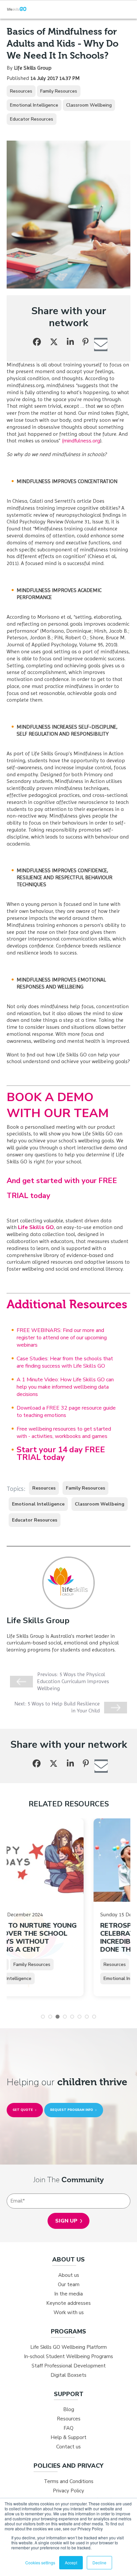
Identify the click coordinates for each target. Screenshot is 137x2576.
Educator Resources (32, 119)
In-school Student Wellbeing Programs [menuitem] (68, 2356)
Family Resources (59, 91)
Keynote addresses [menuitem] (68, 2303)
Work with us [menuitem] (69, 2312)
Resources (21, 91)
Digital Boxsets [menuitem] (68, 2375)
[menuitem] (68, 2260)
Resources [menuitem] (69, 2419)
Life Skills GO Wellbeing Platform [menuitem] (68, 2347)
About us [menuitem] (69, 2275)
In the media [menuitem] (68, 2294)
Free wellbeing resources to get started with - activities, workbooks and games (64, 1433)
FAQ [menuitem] (68, 2428)
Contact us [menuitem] (68, 2447)
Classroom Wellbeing (89, 105)
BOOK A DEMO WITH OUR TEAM (58, 1105)
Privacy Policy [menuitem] (68, 2491)
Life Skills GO (36, 1227)
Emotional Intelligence (34, 105)
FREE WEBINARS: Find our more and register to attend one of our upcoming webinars (62, 1338)
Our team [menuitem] (69, 2284)
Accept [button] (71, 2563)
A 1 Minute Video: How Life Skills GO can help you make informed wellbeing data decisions (65, 1387)
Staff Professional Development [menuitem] (69, 2366)
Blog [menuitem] (69, 2409)
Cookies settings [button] (40, 2563)
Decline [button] (99, 2563)
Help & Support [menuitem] (68, 2437)
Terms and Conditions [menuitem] (69, 2481)
